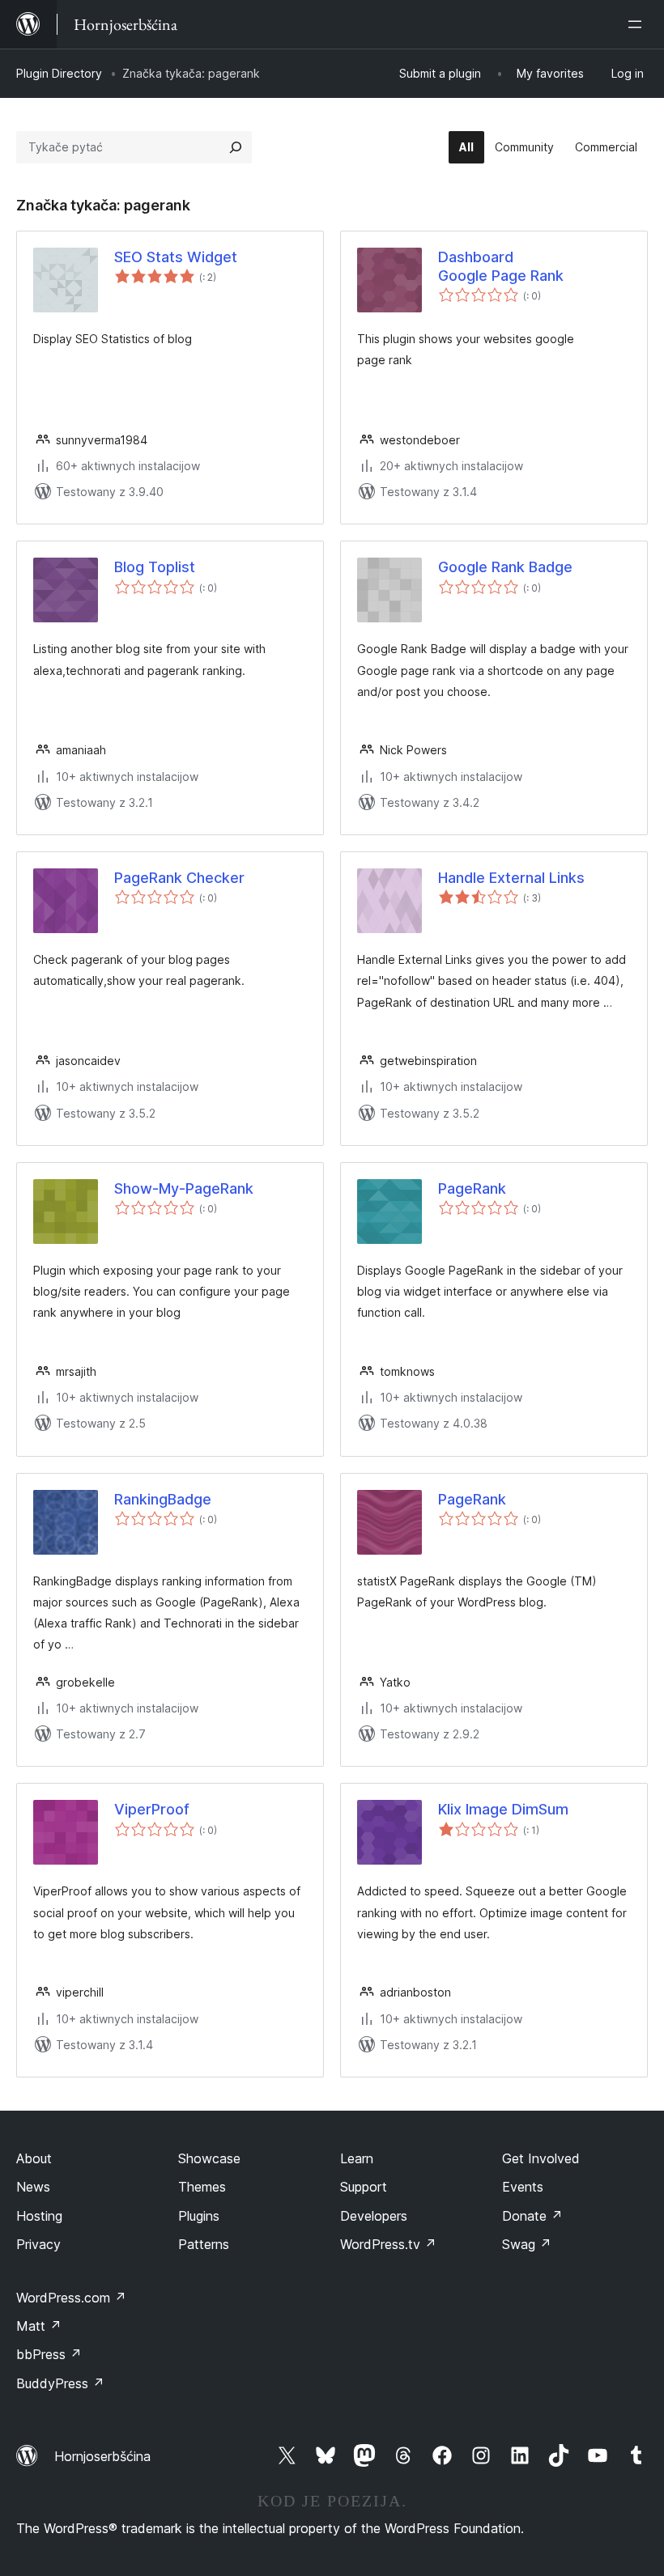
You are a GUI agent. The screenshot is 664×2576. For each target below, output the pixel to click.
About (34, 2158)
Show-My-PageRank (184, 1188)
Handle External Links (511, 878)
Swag (527, 2244)
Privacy (38, 2244)
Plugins (199, 2216)
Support (364, 2187)
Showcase (209, 2158)
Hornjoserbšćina (102, 2456)
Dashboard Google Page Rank (501, 266)
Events (523, 2187)
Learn (357, 2158)
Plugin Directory (59, 73)
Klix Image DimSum (503, 1809)
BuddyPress (60, 2383)
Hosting (39, 2216)
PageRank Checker (179, 878)
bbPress (49, 2354)
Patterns (204, 2244)
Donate (532, 2216)
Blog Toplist (155, 567)
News (33, 2187)
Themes (202, 2187)
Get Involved (541, 2158)
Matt (39, 2326)
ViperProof (152, 1809)
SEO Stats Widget (176, 257)
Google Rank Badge (505, 567)
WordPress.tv (388, 2244)
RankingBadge (163, 1499)
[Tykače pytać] (236, 147)
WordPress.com (71, 2298)
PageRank (472, 1188)
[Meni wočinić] (638, 24)
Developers (374, 2216)
